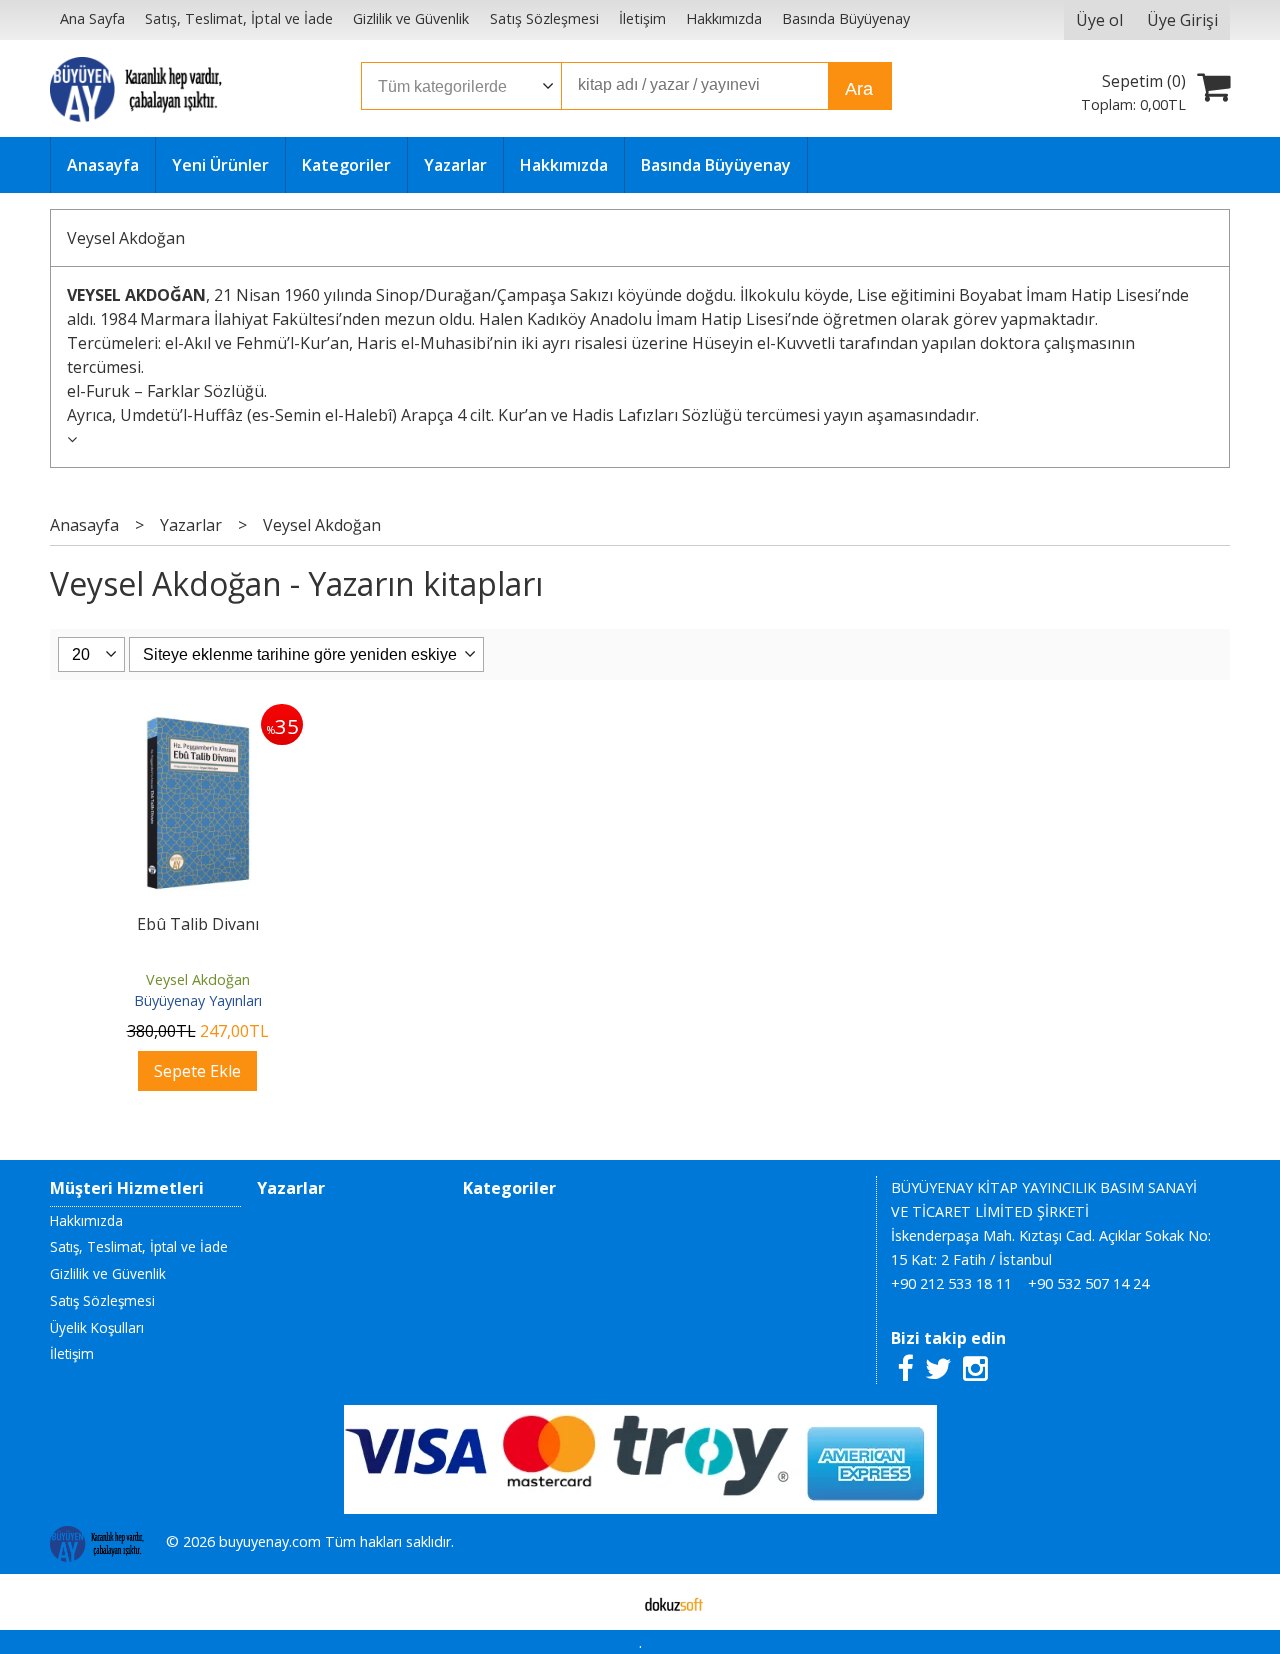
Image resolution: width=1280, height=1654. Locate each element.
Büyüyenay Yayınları (198, 1000)
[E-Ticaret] (674, 1602)
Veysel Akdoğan (126, 238)
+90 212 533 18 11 (951, 1283)
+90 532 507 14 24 (1088, 1283)
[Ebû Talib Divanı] (198, 716)
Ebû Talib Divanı (198, 924)
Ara (859, 89)
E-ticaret (608, 1602)
